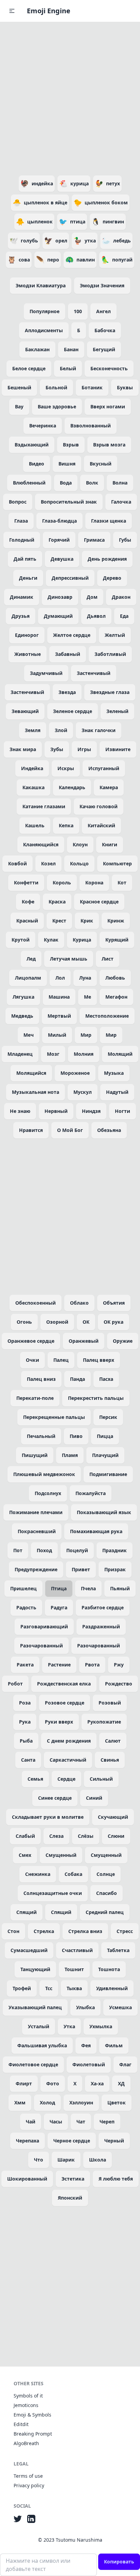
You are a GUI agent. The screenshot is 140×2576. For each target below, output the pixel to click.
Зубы (57, 749)
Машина (59, 997)
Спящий (27, 1912)
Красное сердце (99, 902)
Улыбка (85, 2007)
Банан (71, 349)
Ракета (25, 1665)
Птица (59, 1588)
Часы (56, 2122)
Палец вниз (41, 1379)
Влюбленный (29, 483)
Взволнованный (91, 426)
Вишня (67, 464)
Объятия (114, 1303)
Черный (114, 2141)
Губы (125, 540)
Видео (37, 464)
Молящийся (31, 1073)
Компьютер (117, 863)
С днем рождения (69, 1741)
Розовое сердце (65, 1703)
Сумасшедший (29, 1950)
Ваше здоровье (57, 406)
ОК (86, 1322)
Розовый (110, 1703)
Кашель (35, 825)
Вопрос (18, 502)
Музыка (114, 1073)
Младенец (20, 1054)
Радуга (59, 1607)
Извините (118, 749)
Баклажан (37, 349)
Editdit (21, 2424)
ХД (121, 2083)
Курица (82, 940)
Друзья (21, 616)
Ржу (119, 1665)
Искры (66, 768)
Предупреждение (36, 1569)
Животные (28, 654)
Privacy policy (29, 2485)
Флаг (125, 2064)
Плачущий (105, 1455)
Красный (27, 921)
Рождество (119, 1684)
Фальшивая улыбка (42, 2045)
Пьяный (120, 1588)
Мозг (53, 1054)
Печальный (41, 1436)
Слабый (25, 1836)
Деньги (28, 578)
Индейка (32, 768)
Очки (32, 1360)
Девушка (62, 559)
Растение (59, 1665)
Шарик (66, 2160)
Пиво (76, 1436)
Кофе (28, 902)
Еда (124, 616)
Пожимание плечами (36, 1512)
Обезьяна (109, 1130)
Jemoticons (26, 2405)
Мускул (83, 1092)
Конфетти (26, 883)
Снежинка (38, 1874)
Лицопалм (28, 978)
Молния (84, 1054)
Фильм (114, 2045)
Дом (92, 597)
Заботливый (110, 654)
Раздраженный (101, 1626)
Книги (110, 844)
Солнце (106, 1874)
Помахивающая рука (96, 1531)
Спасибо (107, 1893)
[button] (12, 11)
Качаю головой (99, 806)
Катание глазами (44, 806)
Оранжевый (84, 1341)
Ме (87, 997)
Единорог (27, 635)
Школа (98, 2160)
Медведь (22, 1016)
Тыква (74, 1988)
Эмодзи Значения (102, 285)
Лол (60, 978)
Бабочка (105, 330)
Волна (120, 483)
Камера (109, 787)
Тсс (49, 1988)
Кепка (66, 825)
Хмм (20, 2103)
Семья (35, 1779)
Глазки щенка (109, 521)
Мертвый (59, 1016)
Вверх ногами (108, 406)
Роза (25, 1703)
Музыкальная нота (36, 1092)
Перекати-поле (35, 1398)
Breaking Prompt (33, 2434)
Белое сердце (29, 368)
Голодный (22, 540)
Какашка (33, 787)
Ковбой (17, 863)
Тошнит (74, 1969)
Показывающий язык (104, 1512)
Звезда (67, 692)
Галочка (121, 502)
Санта (28, 1760)
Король (62, 883)
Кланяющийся (41, 844)
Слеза (56, 1836)
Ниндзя (91, 1111)
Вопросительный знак (69, 502)
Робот (15, 1684)
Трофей (22, 1988)
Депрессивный (70, 578)
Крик (87, 921)
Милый (57, 1035)
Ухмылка (101, 2026)
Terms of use (28, 2476)
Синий (94, 1798)
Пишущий (35, 1455)
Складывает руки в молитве (48, 1817)
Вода (66, 483)
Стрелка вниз (85, 1931)
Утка (69, 2026)
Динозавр (60, 597)
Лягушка (23, 997)
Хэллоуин (81, 2103)
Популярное (45, 311)
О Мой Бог (70, 1130)
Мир (86, 1035)
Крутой (21, 940)
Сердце (66, 1779)
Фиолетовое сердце (33, 2064)
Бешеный (19, 387)
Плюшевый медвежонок (44, 1474)
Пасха (106, 1379)
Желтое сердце (72, 635)
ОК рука (113, 1322)
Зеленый (117, 711)
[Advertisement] (70, 97)
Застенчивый (94, 673)
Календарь (72, 787)
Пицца (105, 1436)
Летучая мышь (69, 959)
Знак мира (23, 749)
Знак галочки (99, 730)
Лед (31, 959)
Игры (84, 749)
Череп (107, 2122)
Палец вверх (99, 1360)
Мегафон (116, 997)
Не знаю (20, 1111)
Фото (53, 2083)
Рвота (92, 1665)
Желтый (115, 635)
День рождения (107, 559)
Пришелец (23, 1588)
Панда (77, 1379)
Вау (19, 406)
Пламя (70, 1455)
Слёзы (86, 1836)
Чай (31, 2122)
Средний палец (105, 1912)
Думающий (58, 616)
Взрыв (71, 445)
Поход (44, 1550)
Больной (56, 387)
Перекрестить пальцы (96, 1398)
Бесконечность (109, 368)
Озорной (57, 1322)
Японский (70, 2198)
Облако (79, 1303)
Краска (57, 902)
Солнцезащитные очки (53, 1893)
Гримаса (94, 540)
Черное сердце (72, 2141)
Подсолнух (48, 1493)
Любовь (115, 978)
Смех (25, 1855)
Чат (81, 2122)
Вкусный (101, 464)
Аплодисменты (44, 330)
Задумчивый (46, 673)
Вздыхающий (32, 445)
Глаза (21, 521)
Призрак (115, 1569)
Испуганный (104, 768)
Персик (108, 1417)
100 (78, 311)
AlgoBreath (26, 2443)
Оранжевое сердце (31, 1341)
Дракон (121, 597)
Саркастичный (68, 1760)
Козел (48, 863)
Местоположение (107, 1016)
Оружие (123, 1341)
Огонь (24, 1322)
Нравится (31, 1130)
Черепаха (28, 2141)
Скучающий (113, 1817)
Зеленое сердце (73, 711)
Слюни (116, 1836)
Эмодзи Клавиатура (41, 285)
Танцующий (35, 1969)
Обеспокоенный (36, 1303)
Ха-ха (97, 2083)
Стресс (125, 1931)
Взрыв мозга (109, 445)
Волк (92, 483)
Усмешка (120, 2007)
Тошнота (109, 1969)
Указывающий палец (35, 2007)
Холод (47, 2103)
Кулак (51, 940)
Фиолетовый (89, 2064)
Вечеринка (43, 426)
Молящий (120, 1054)
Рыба (26, 1741)
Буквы (125, 387)
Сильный (101, 1779)
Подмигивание (108, 1474)
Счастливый (77, 1950)
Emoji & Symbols (32, 2415)
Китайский (101, 825)
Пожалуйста (91, 1493)
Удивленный (112, 1988)
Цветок (117, 2103)
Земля (33, 730)
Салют (113, 1741)
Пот (18, 1550)
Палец (61, 1360)
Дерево (112, 578)
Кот (122, 883)
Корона (94, 883)
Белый (68, 368)
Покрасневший (37, 1531)
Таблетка (118, 1950)
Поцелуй (77, 1550)
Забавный (68, 654)
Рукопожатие (104, 1722)
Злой (61, 730)
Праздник (115, 1550)
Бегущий (104, 349)
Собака (73, 1874)
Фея (86, 2045)
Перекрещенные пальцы (54, 1417)
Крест (59, 921)
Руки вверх (59, 1722)
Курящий (117, 940)
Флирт (24, 2083)
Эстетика (73, 2179)
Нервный (56, 1111)
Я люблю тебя (116, 2179)
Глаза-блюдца (59, 521)
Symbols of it (28, 2396)
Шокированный (27, 2179)
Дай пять (25, 559)
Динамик (22, 597)
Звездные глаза (110, 692)
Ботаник (92, 387)
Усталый (39, 2026)
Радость (26, 1607)
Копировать (119, 2562)
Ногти (122, 1111)
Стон (13, 1931)
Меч (29, 1035)
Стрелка (44, 1931)
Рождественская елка (64, 1684)
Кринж (116, 921)
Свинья (110, 1760)
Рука (25, 1722)
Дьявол (96, 616)
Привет (81, 1569)
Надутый (117, 1092)
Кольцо (79, 863)
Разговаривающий (44, 1626)
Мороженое (75, 1073)
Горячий (59, 540)
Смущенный (61, 1855)
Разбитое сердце (103, 1607)
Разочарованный (41, 1646)
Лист (108, 959)
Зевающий (25, 711)
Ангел (103, 311)
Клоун (80, 844)
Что (39, 2160)
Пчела (88, 1588)
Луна (85, 978)
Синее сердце (55, 1798)
